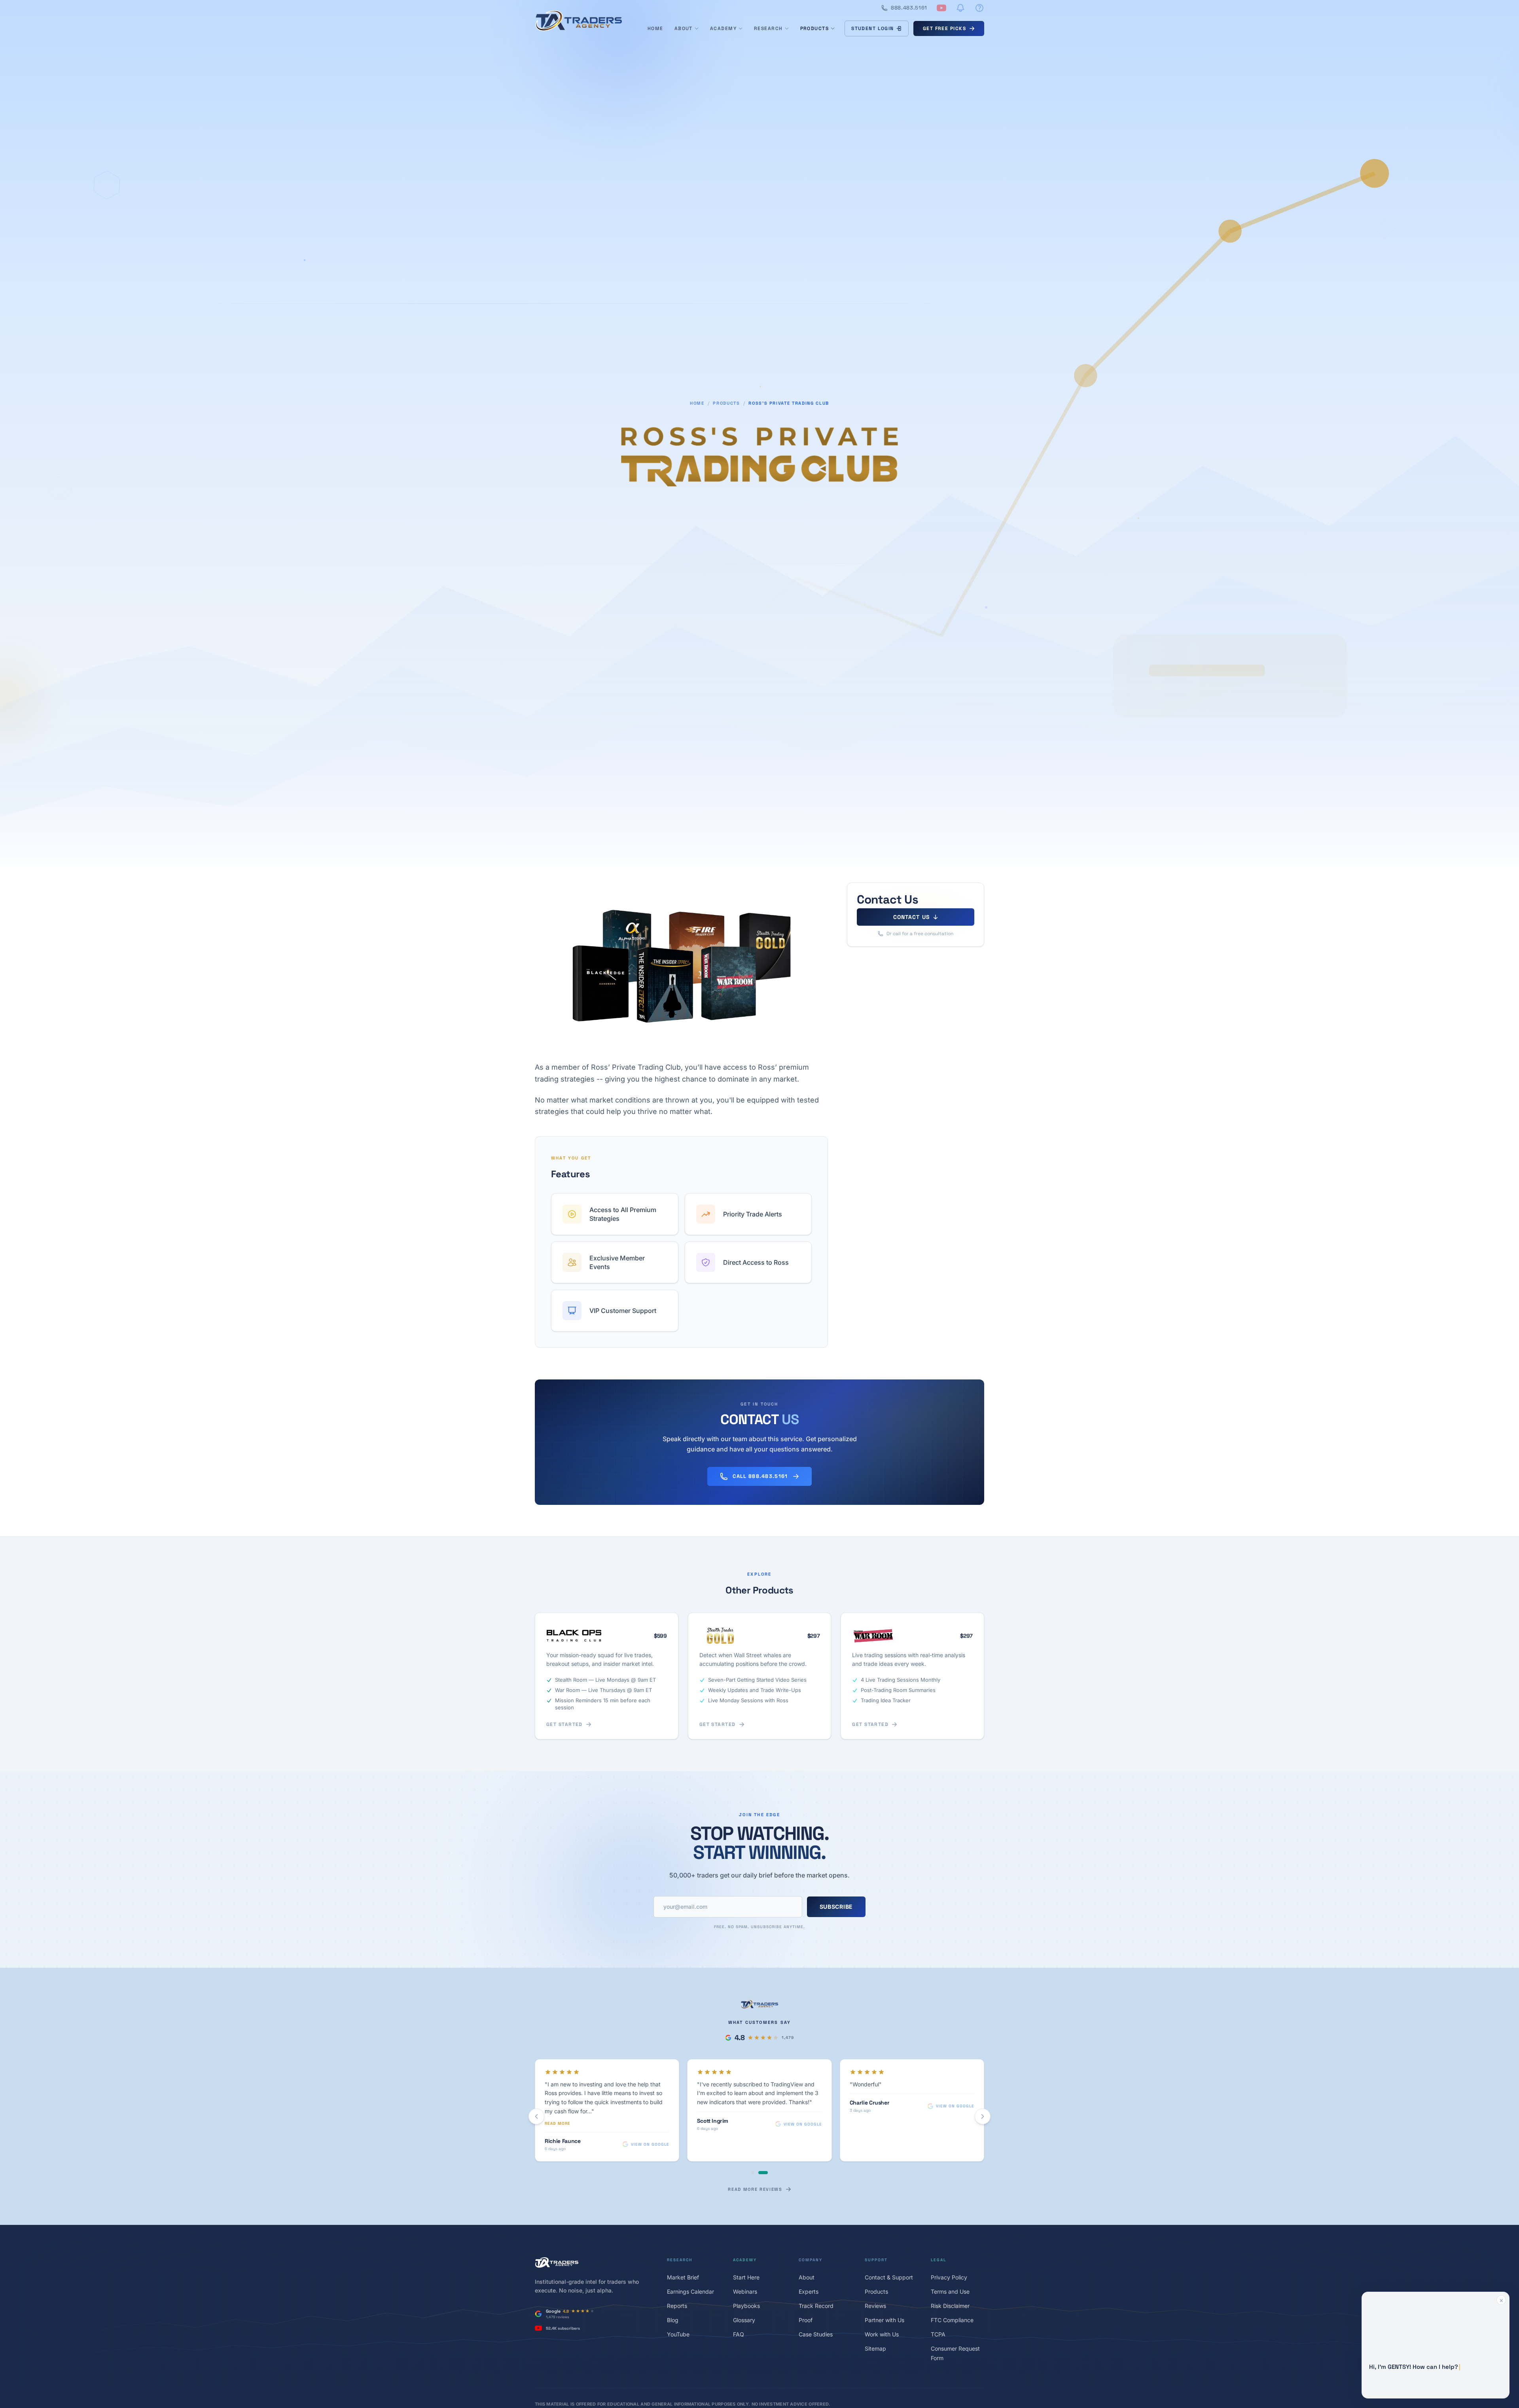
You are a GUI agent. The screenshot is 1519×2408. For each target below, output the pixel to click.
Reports (677, 2306)
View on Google (650, 2144)
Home (655, 28)
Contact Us (911, 917)
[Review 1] (753, 2173)
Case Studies (816, 2334)
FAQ (739, 2334)
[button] (1436, 2345)
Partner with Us (885, 2320)
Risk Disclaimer (950, 2306)
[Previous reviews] (536, 2116)
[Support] (979, 8)
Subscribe (836, 1907)
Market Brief (683, 2277)
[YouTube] (941, 8)
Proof (806, 2320)
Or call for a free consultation (920, 934)
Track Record (816, 2306)
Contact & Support (889, 2277)
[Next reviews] (983, 2116)
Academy (723, 28)
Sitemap (875, 2348)
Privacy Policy (949, 2277)
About (684, 28)
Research (768, 28)
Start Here (746, 2277)
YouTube (678, 2334)
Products (815, 28)
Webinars (745, 2291)
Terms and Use (950, 2291)
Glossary (744, 2320)
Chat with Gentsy (1432, 2385)
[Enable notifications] (960, 8)
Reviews (875, 2306)
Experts (809, 2291)
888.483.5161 (909, 8)
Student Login (873, 28)
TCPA (938, 2334)
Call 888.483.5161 (760, 1476)
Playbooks (746, 2306)
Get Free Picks (944, 28)
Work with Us (882, 2334)
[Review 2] (763, 2173)
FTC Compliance (952, 2320)
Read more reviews (755, 2189)
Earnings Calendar (690, 2291)
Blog (673, 2320)
